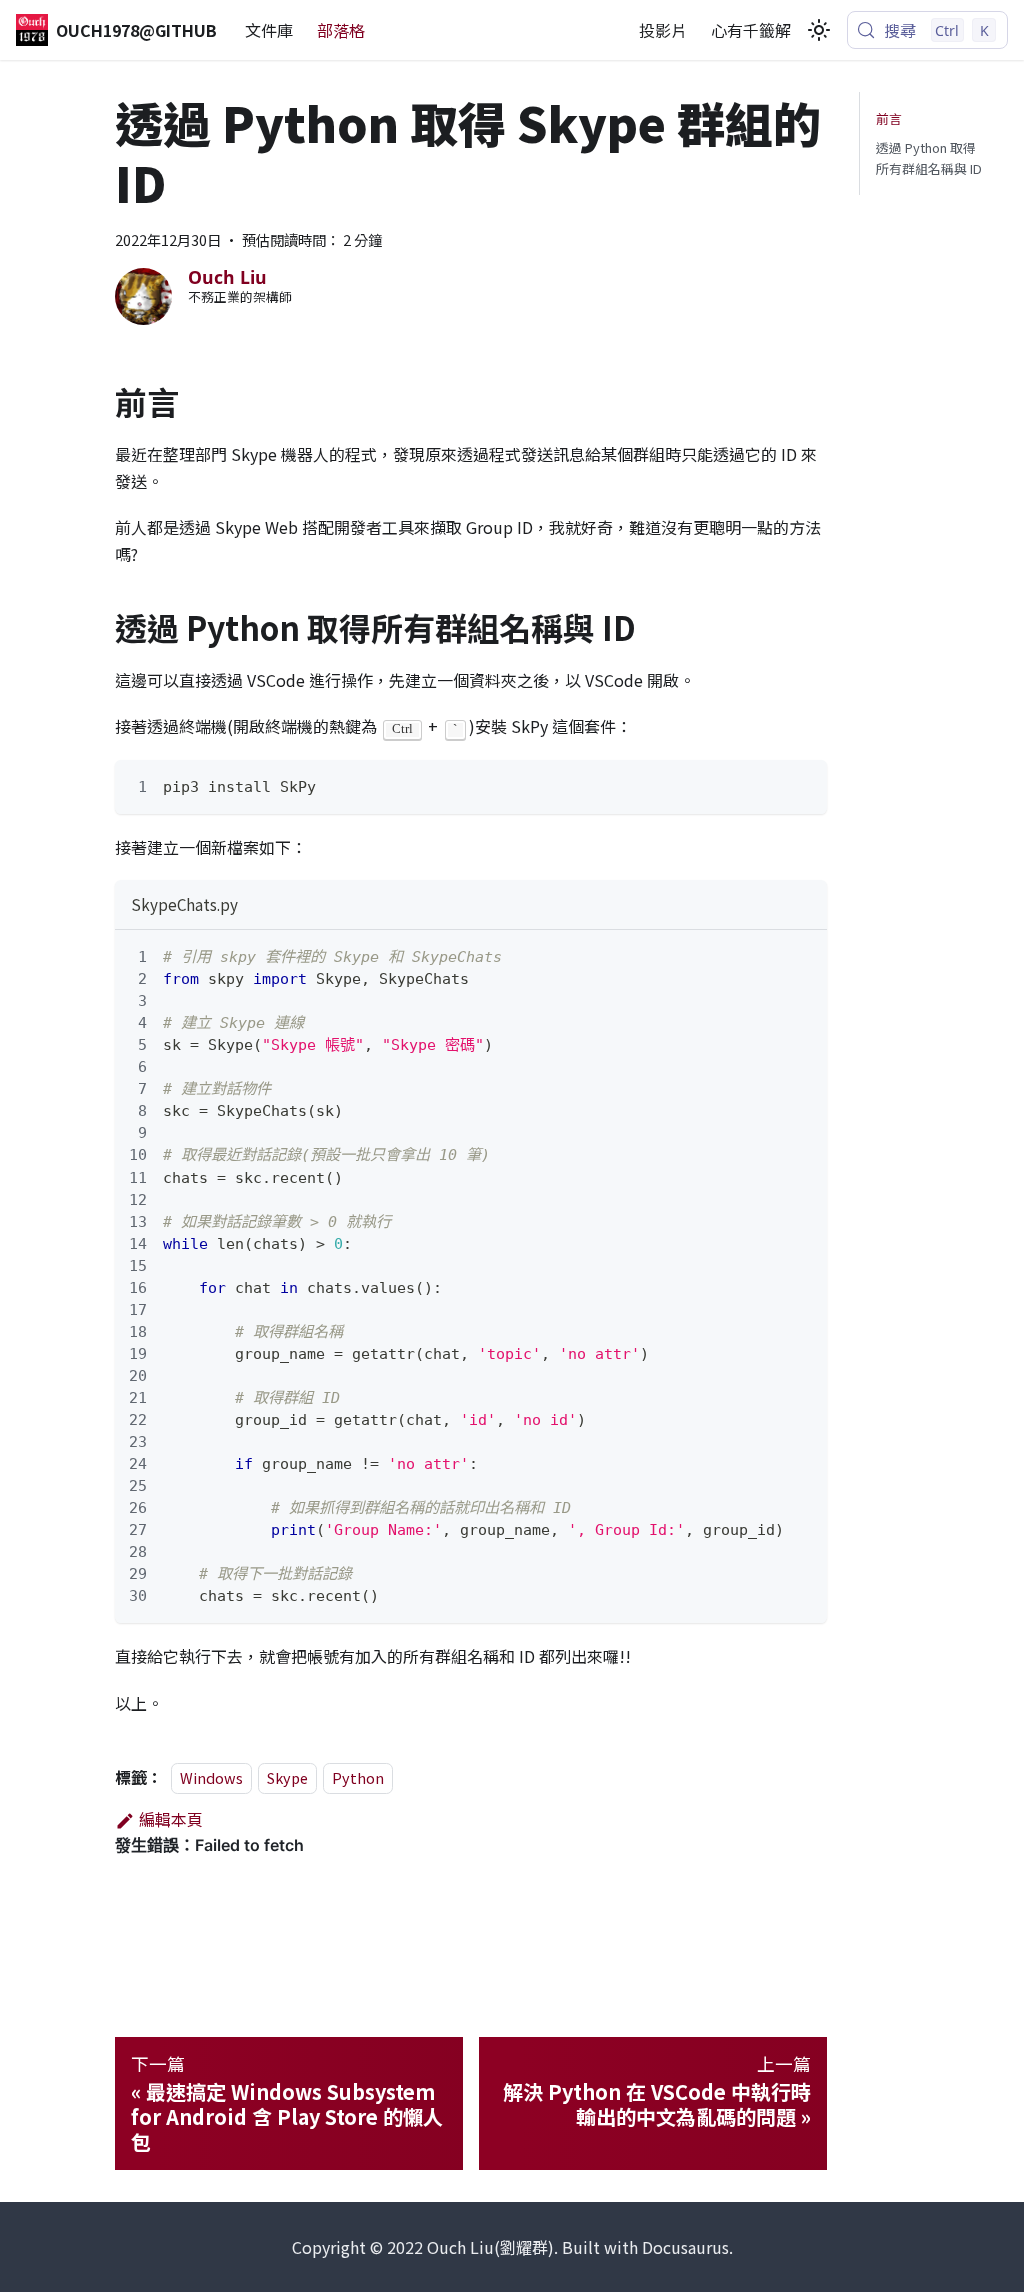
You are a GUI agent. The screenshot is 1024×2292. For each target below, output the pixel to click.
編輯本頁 (171, 1819)
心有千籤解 (751, 30)
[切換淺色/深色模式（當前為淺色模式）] (819, 30)
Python (358, 1777)
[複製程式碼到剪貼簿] (802, 784)
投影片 (663, 30)
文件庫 (269, 30)
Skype (287, 1777)
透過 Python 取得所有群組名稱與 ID (929, 158)
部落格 (341, 30)
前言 (889, 118)
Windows (211, 1777)
